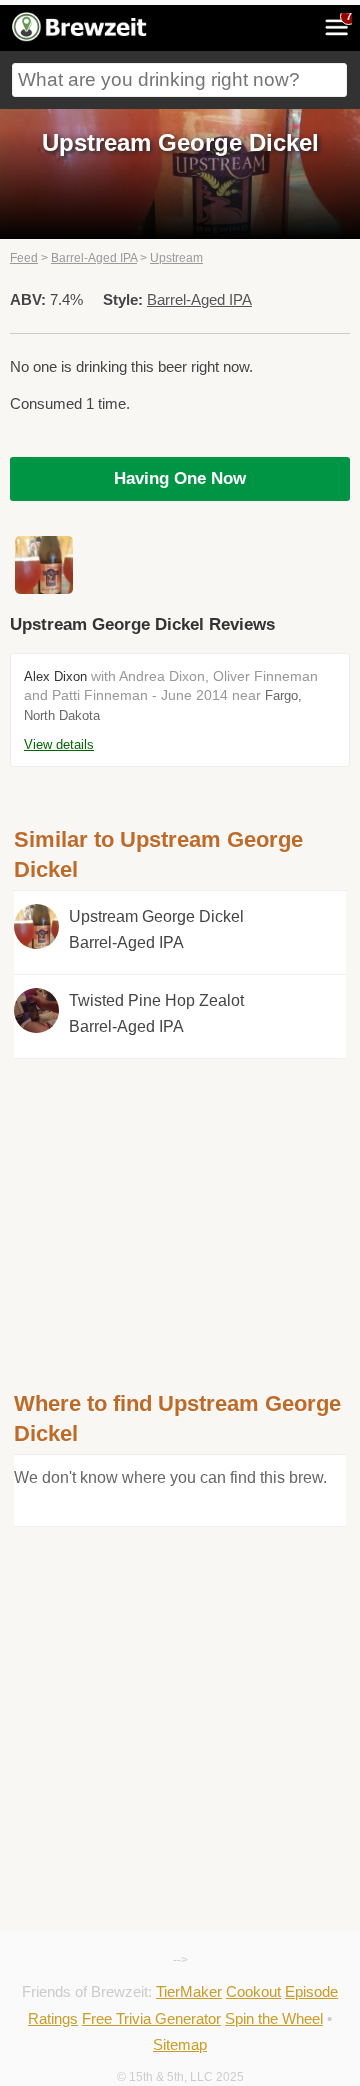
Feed (24, 258)
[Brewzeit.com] (80, 38)
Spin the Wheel (274, 2018)
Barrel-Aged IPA (94, 258)
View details (59, 744)
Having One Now (180, 478)
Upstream (176, 258)
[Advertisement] (180, 1199)
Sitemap (180, 2044)
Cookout (253, 1991)
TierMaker (189, 1991)
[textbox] (179, 80)
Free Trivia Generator (151, 2018)
